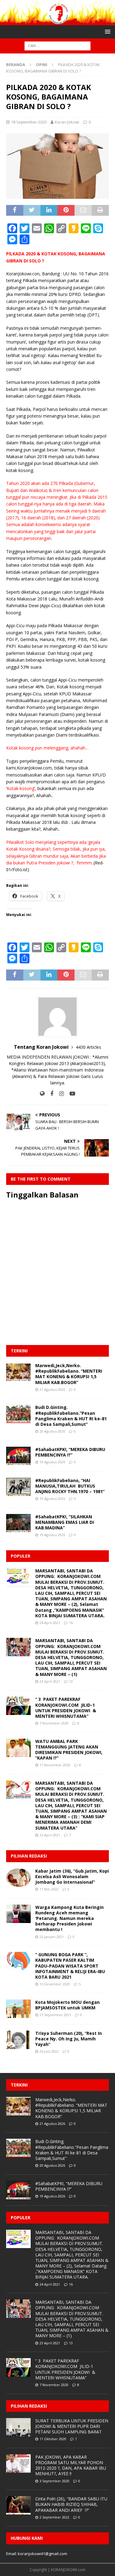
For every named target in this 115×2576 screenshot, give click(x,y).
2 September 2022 (54, 2517)
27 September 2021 (55, 2015)
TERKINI (19, 1351)
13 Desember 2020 (55, 1984)
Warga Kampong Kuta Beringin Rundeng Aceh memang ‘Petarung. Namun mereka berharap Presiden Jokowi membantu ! (69, 1918)
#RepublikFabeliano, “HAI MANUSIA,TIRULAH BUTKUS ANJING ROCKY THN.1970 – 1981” (70, 1486)
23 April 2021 (50, 1681)
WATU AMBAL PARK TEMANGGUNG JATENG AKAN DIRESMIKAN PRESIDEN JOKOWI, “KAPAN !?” (69, 1750)
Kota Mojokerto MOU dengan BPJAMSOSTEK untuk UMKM (67, 2005)
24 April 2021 (50, 1623)
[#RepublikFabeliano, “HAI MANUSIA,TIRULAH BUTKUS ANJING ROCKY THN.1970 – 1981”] (18, 1487)
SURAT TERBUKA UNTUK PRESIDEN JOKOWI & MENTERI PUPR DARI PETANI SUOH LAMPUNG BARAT (72, 2426)
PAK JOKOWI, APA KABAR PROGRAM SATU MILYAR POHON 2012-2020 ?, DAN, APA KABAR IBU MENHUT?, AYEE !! (71, 2465)
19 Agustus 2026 (52, 1462)
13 (71, 1681)
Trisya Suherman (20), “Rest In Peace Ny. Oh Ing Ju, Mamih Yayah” (69, 2039)
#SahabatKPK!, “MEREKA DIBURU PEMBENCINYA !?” (70, 1452)
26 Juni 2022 (49, 2051)
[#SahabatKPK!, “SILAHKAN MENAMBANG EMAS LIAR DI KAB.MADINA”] (18, 1523)
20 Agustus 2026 (52, 1431)
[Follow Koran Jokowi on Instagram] (59, 1093)
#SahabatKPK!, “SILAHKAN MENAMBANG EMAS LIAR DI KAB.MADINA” (65, 1522)
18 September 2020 (29, 122)
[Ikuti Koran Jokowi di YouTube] (70, 1093)
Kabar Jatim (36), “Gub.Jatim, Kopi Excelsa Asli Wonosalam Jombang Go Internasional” (72, 1876)
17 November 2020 (55, 1765)
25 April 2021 (50, 1835)
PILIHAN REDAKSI (29, 1856)
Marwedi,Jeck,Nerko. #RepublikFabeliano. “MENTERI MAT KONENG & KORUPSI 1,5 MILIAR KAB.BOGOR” (69, 1374)
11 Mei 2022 (49, 1889)
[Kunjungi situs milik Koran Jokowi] (42, 1093)
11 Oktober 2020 (53, 2439)
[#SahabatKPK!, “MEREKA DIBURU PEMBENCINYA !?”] (18, 1456)
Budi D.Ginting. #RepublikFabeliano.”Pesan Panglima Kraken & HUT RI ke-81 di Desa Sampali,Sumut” (71, 1416)
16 (71, 1623)
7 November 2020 (54, 1723)
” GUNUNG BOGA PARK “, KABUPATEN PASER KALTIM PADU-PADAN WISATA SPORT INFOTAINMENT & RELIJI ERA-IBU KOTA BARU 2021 (70, 1966)
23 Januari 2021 (52, 1937)
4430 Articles (88, 1047)
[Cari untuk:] (57, 46)
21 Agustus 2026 (52, 1389)
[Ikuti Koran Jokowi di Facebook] (50, 1093)
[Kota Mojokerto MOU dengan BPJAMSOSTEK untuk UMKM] (18, 2009)
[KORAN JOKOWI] (57, 22)
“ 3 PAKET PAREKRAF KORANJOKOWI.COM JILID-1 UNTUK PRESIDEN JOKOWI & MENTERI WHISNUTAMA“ (66, 1708)
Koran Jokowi (67, 122)
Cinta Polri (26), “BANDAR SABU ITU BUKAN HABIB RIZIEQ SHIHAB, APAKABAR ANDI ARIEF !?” (71, 2504)
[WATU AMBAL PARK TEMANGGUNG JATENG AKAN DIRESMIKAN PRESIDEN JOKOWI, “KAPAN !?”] (18, 1748)
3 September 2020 (54, 2481)
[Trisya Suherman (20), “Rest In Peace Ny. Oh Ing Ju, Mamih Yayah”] (18, 2040)
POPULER (21, 1556)
